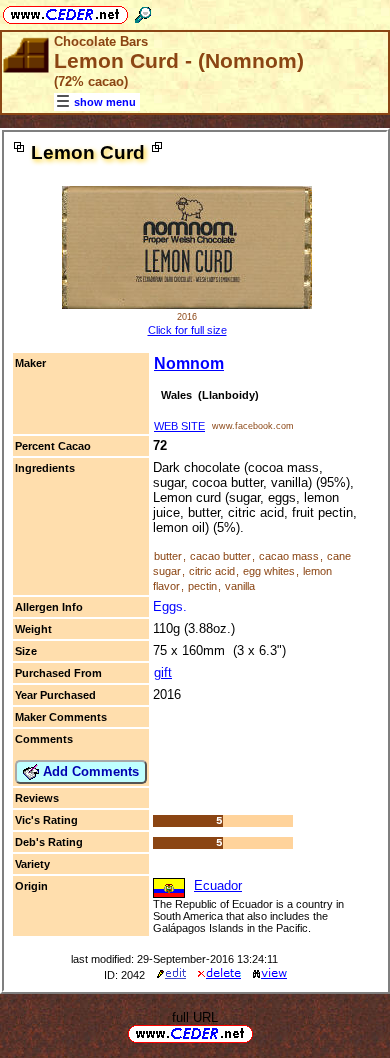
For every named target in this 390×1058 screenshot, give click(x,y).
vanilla (240, 586)
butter (168, 556)
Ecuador (218, 885)
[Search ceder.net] (143, 11)
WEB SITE (179, 426)
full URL (195, 1017)
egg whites (269, 571)
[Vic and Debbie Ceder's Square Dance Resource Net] (65, 11)
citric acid (212, 571)
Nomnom (189, 363)
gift (163, 672)
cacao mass (289, 556)
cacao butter (220, 556)
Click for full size (187, 330)
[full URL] (261, 1032)
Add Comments (89, 771)
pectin (202, 586)
